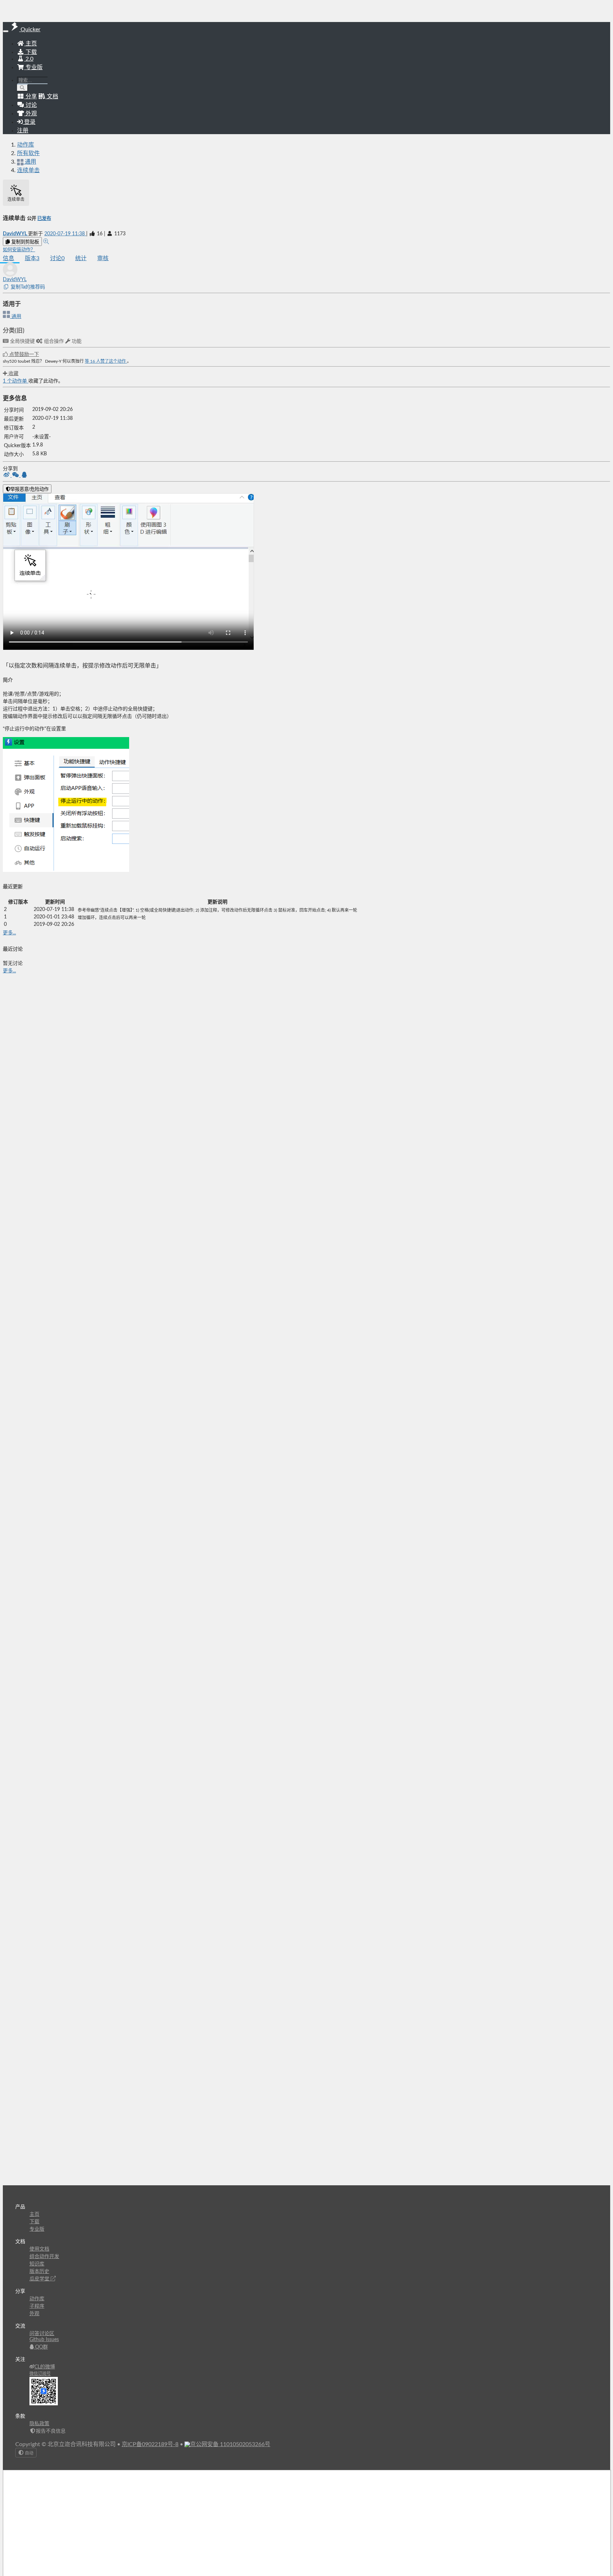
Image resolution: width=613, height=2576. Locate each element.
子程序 (37, 2306)
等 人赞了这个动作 (106, 361)
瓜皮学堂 (40, 2279)
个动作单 (16, 381)
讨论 (57, 258)
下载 (31, 52)
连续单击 (28, 170)
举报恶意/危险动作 (29, 489)
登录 (29, 122)
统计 (81, 258)
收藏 (13, 374)
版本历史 (39, 2272)
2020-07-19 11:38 (65, 234)
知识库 (37, 2264)
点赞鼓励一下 (23, 355)
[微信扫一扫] (16, 476)
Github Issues (44, 2340)
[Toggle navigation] (6, 31)
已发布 (44, 219)
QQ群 (41, 2347)
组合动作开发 (44, 2257)
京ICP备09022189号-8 (150, 2444)
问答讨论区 (42, 2334)
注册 (23, 131)
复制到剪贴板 (24, 242)
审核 (103, 258)
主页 (31, 44)
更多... (9, 933)
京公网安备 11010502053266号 (230, 2444)
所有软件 (28, 153)
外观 (34, 2314)
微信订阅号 (40, 2374)
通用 (16, 317)
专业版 (33, 67)
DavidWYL (15, 234)
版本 (32, 258)
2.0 (29, 59)
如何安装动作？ (19, 250)
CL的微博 (45, 2367)
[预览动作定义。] (46, 242)
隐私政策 (39, 2424)
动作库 (26, 145)
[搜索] (23, 88)
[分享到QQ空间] (24, 476)
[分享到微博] (7, 476)
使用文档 (39, 2249)
